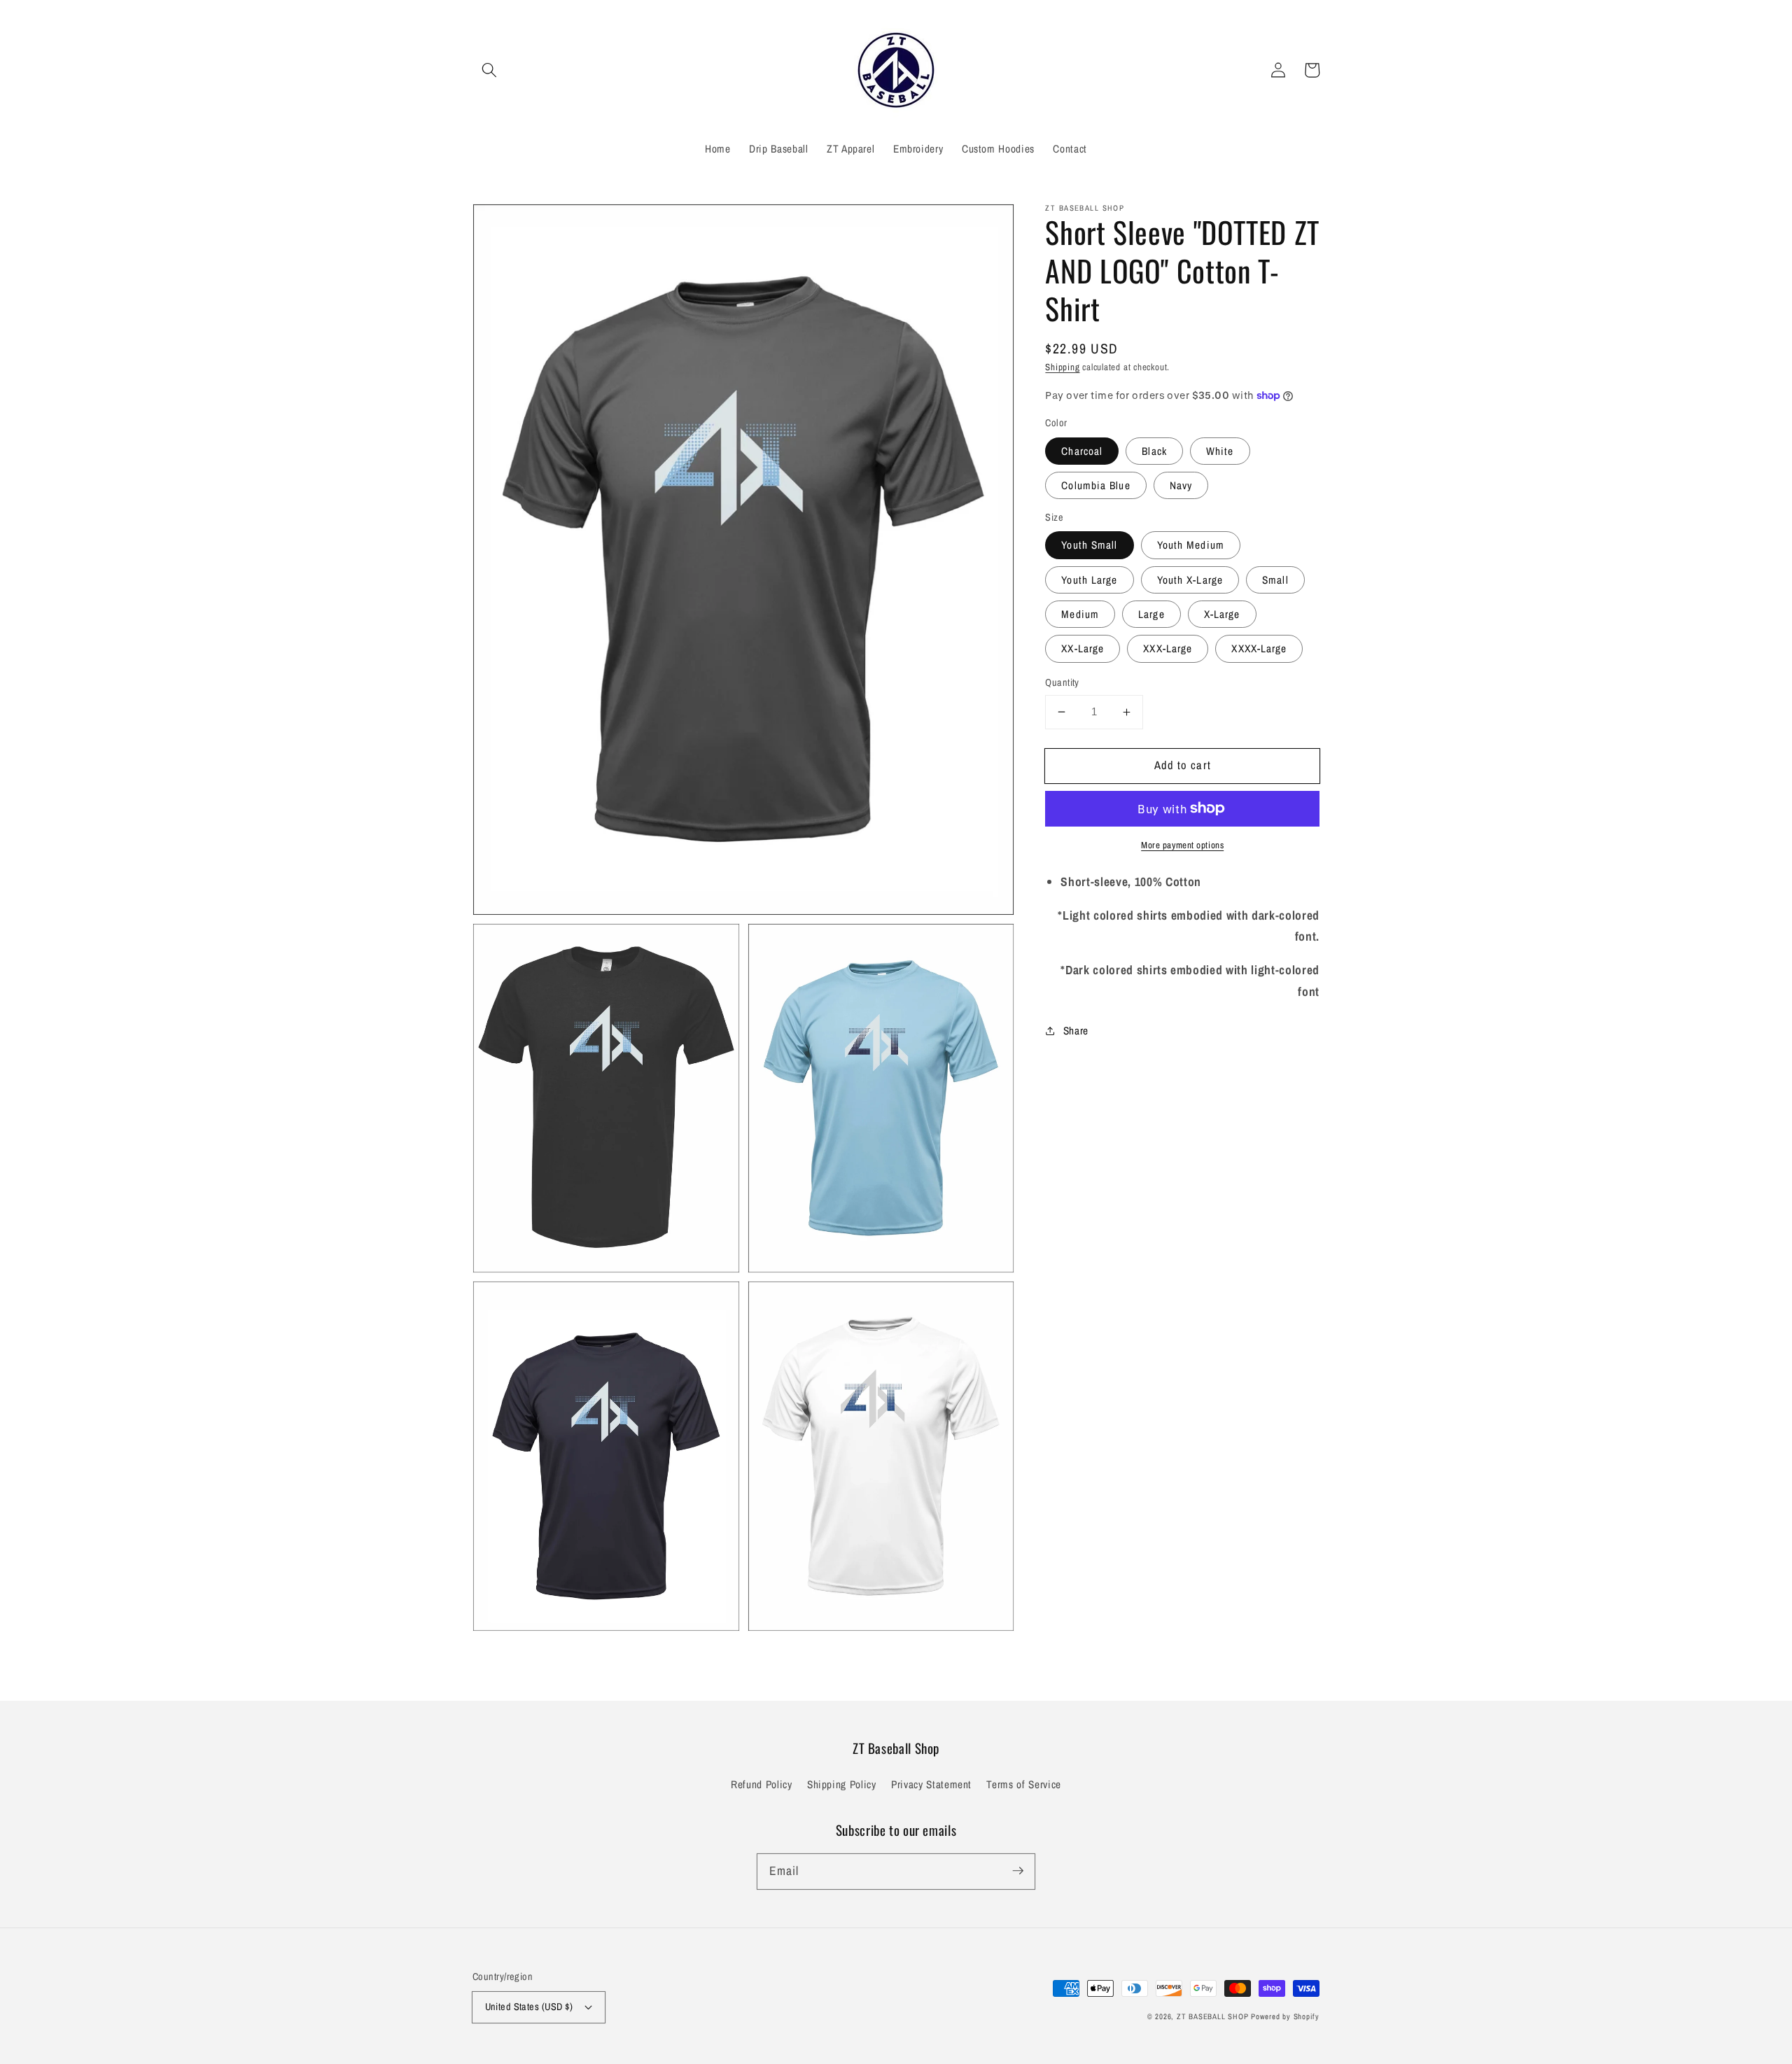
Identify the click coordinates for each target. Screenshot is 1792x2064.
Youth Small (1089, 545)
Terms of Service (1024, 1784)
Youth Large (1089, 580)
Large (1151, 614)
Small (1275, 580)
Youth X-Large (1190, 580)
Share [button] (1076, 1030)
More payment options (1182, 845)
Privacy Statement (931, 1784)
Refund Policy (762, 1784)
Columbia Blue (1095, 485)
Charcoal (1082, 451)
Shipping (1062, 367)
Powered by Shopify (1285, 2016)
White (1220, 451)
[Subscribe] (1018, 1871)
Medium (1080, 614)
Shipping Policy (842, 1784)
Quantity (1062, 682)
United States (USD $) (529, 2006)
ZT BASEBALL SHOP (1212, 2016)
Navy (1181, 485)
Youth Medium (1191, 545)
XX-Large (1083, 648)
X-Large (1222, 614)
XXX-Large (1168, 648)
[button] (489, 70)
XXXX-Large (1259, 648)
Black (1154, 451)
